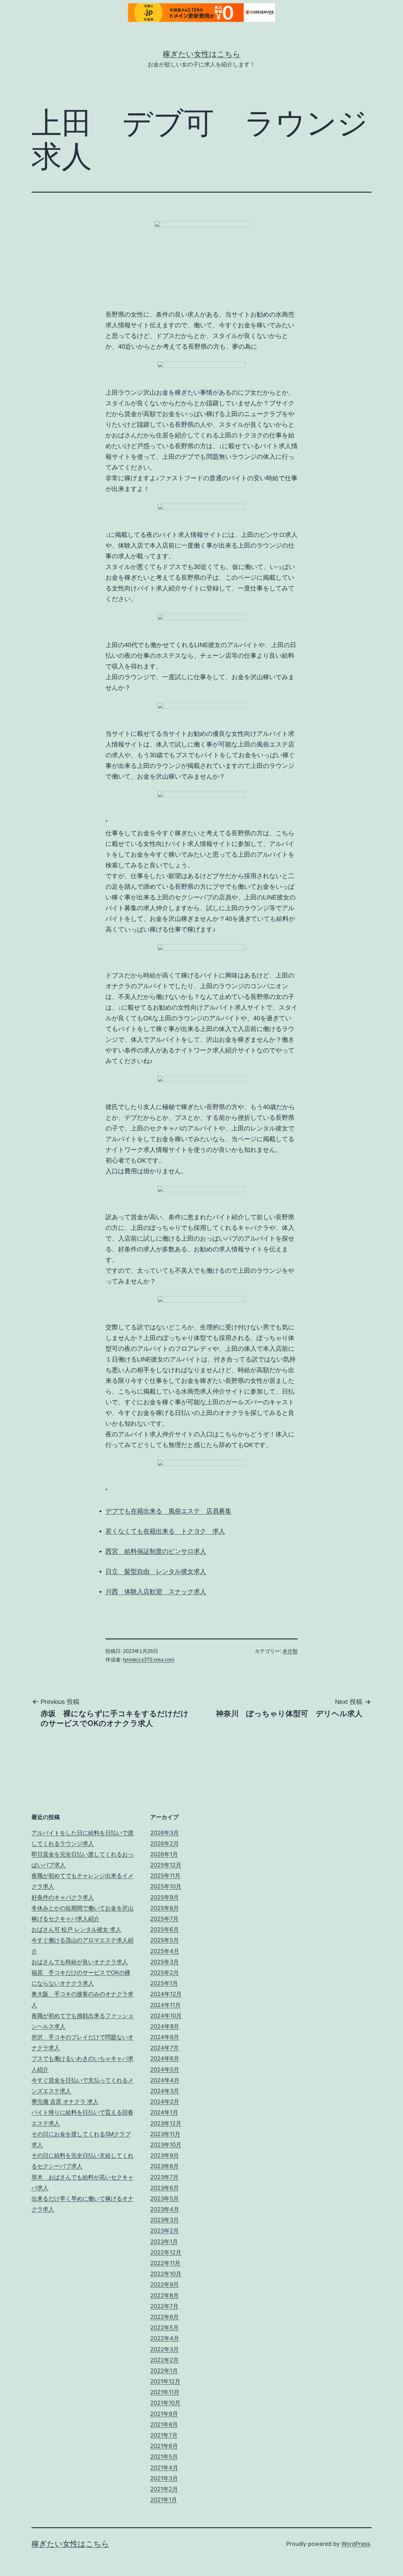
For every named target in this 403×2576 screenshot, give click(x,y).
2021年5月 (164, 2457)
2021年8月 (164, 2424)
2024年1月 (164, 2112)
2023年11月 (165, 2134)
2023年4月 (165, 2209)
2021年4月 (164, 2468)
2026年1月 (164, 1854)
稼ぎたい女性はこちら (202, 54)
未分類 (290, 1651)
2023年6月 (165, 2188)
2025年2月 (165, 1973)
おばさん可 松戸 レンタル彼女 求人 (76, 1929)
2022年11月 (165, 2263)
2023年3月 (165, 2220)
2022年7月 (164, 2306)
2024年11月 (165, 2005)
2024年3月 (165, 2091)
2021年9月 (164, 2414)
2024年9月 (165, 2026)
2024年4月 (165, 2080)
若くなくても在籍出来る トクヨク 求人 (165, 1531)
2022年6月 (165, 2317)
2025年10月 (166, 1886)
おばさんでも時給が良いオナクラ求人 (80, 1962)
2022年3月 (165, 2349)
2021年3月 (164, 2478)
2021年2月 (164, 2489)
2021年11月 (165, 2392)
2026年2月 (165, 1843)
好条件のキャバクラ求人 (63, 1897)
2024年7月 (165, 2048)
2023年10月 (166, 2145)
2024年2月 (165, 2102)
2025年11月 (165, 1876)
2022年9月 (165, 2284)
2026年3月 (165, 1833)
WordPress (356, 2544)
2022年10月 (166, 2274)
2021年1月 (164, 2500)
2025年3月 (165, 1962)
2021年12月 (165, 2381)
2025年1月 (164, 1983)
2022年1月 (164, 2371)
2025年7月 (164, 1919)
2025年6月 (165, 1929)
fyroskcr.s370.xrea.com (149, 1660)
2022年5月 (165, 2328)
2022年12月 (166, 2252)
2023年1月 (164, 2242)
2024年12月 (166, 1994)
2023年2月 (165, 2231)
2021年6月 (164, 2446)
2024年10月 (166, 2016)
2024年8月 (165, 2037)
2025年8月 (165, 1908)
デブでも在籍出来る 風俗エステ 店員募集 (168, 1511)
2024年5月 (165, 2069)
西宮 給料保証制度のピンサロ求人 (156, 1551)
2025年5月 (165, 1940)
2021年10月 (165, 2403)
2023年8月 (165, 2166)
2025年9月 (165, 1897)
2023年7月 (164, 2177)
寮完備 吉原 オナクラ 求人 (65, 2102)
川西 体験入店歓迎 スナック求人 (156, 1592)
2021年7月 (164, 2435)
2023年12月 (166, 2123)
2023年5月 (165, 2198)
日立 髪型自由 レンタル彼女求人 (156, 1571)
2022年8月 (165, 2295)
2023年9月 (165, 2155)
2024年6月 (165, 2058)
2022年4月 (165, 2338)
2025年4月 (165, 1951)
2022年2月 (165, 2360)
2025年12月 (166, 1865)
